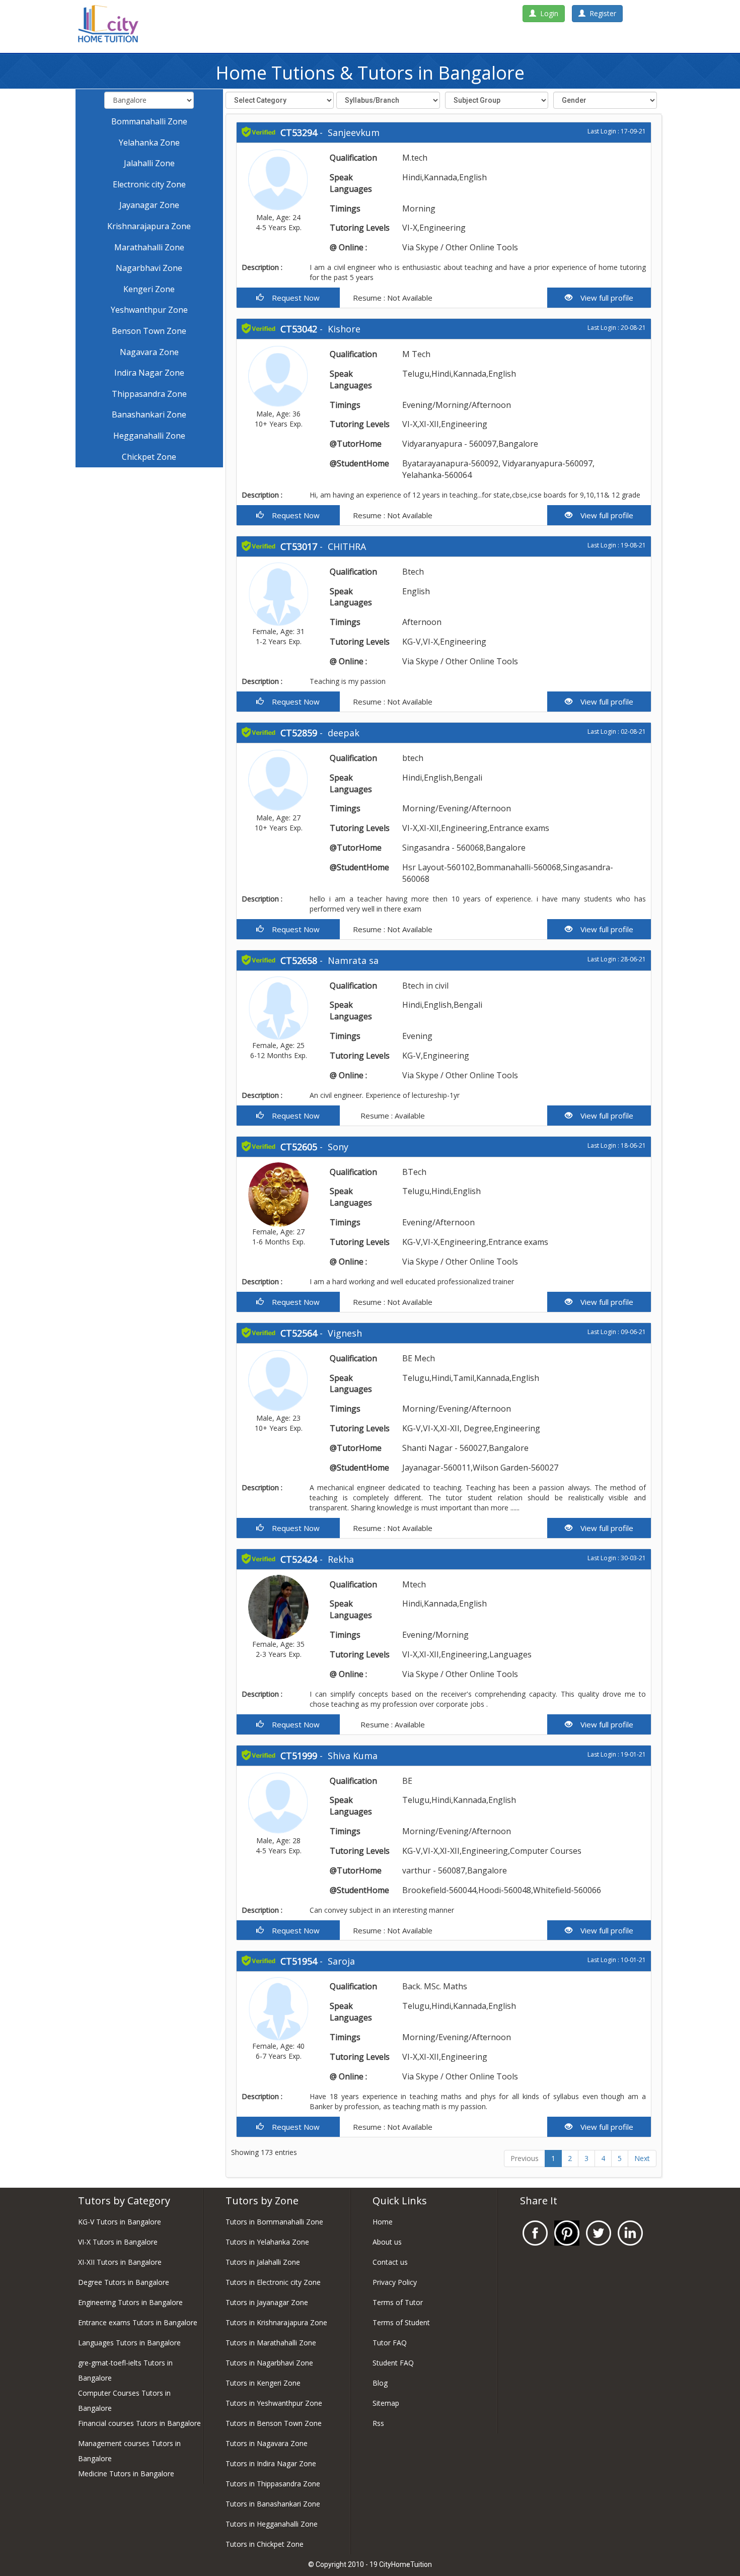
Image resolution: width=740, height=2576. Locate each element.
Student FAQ (393, 2363)
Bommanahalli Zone (149, 121)
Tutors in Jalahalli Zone (263, 2262)
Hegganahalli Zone (149, 436)
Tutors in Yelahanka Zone (267, 2242)
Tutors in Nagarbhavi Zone (269, 2363)
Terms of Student (401, 2322)
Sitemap (386, 2403)
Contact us (390, 2262)
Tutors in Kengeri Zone (263, 2383)
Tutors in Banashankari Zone (273, 2504)
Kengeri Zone (149, 289)
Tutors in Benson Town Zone (274, 2423)
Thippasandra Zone (149, 394)
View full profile (603, 298)
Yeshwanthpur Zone (149, 310)
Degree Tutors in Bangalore (124, 2282)
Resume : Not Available (392, 298)
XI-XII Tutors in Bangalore (120, 2262)
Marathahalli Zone (149, 247)
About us (387, 2242)
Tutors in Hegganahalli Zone (272, 2524)
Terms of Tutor (398, 2302)
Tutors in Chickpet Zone (265, 2544)
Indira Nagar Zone (149, 373)
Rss (378, 2423)
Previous (525, 2158)
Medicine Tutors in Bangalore (126, 2474)
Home (383, 2222)
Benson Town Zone (149, 331)
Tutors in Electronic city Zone (273, 2282)
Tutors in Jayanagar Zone (267, 2302)
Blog (380, 2383)
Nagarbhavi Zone (149, 268)
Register (601, 13)
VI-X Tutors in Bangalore (118, 2242)
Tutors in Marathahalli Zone (271, 2343)
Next (642, 2158)
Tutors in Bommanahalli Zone (274, 2222)
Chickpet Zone (149, 457)
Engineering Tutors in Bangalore (130, 2302)
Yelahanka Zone (149, 143)
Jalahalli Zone (149, 163)
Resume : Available (392, 1116)
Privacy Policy (395, 2282)
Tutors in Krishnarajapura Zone (276, 2322)
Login (547, 13)
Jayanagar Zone (149, 205)
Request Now (292, 298)
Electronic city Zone (149, 184)
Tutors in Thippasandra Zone (273, 2484)
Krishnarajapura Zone (149, 226)
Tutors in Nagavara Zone (267, 2443)
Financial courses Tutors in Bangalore (139, 2423)
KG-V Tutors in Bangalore (120, 2222)
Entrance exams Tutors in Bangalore (138, 2322)
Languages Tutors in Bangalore (129, 2343)
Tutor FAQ (390, 2343)
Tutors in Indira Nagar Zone (271, 2463)
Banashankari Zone (149, 414)
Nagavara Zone (149, 352)
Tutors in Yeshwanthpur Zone (274, 2403)
